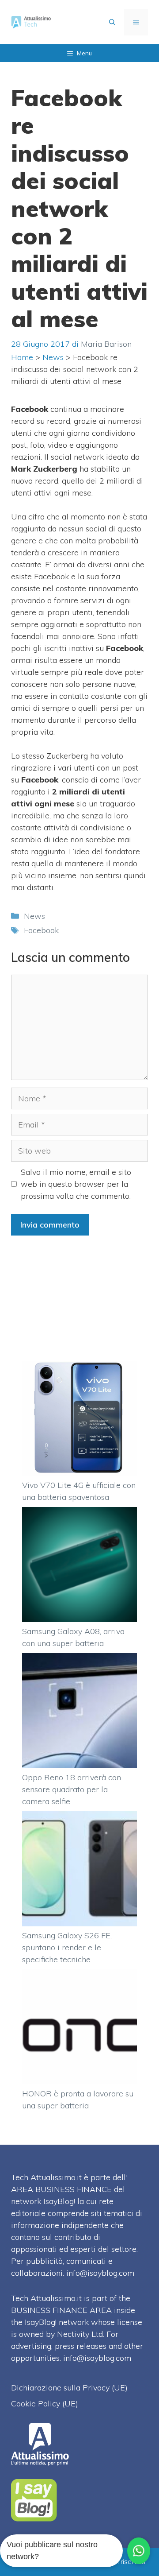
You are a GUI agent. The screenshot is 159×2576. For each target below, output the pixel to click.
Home (22, 357)
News (53, 357)
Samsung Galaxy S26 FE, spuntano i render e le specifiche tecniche (67, 1947)
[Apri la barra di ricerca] (112, 22)
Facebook (41, 930)
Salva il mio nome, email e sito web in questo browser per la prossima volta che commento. (76, 1184)
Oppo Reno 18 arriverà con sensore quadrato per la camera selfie (72, 1789)
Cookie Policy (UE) (45, 2404)
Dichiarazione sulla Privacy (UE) (69, 2388)
